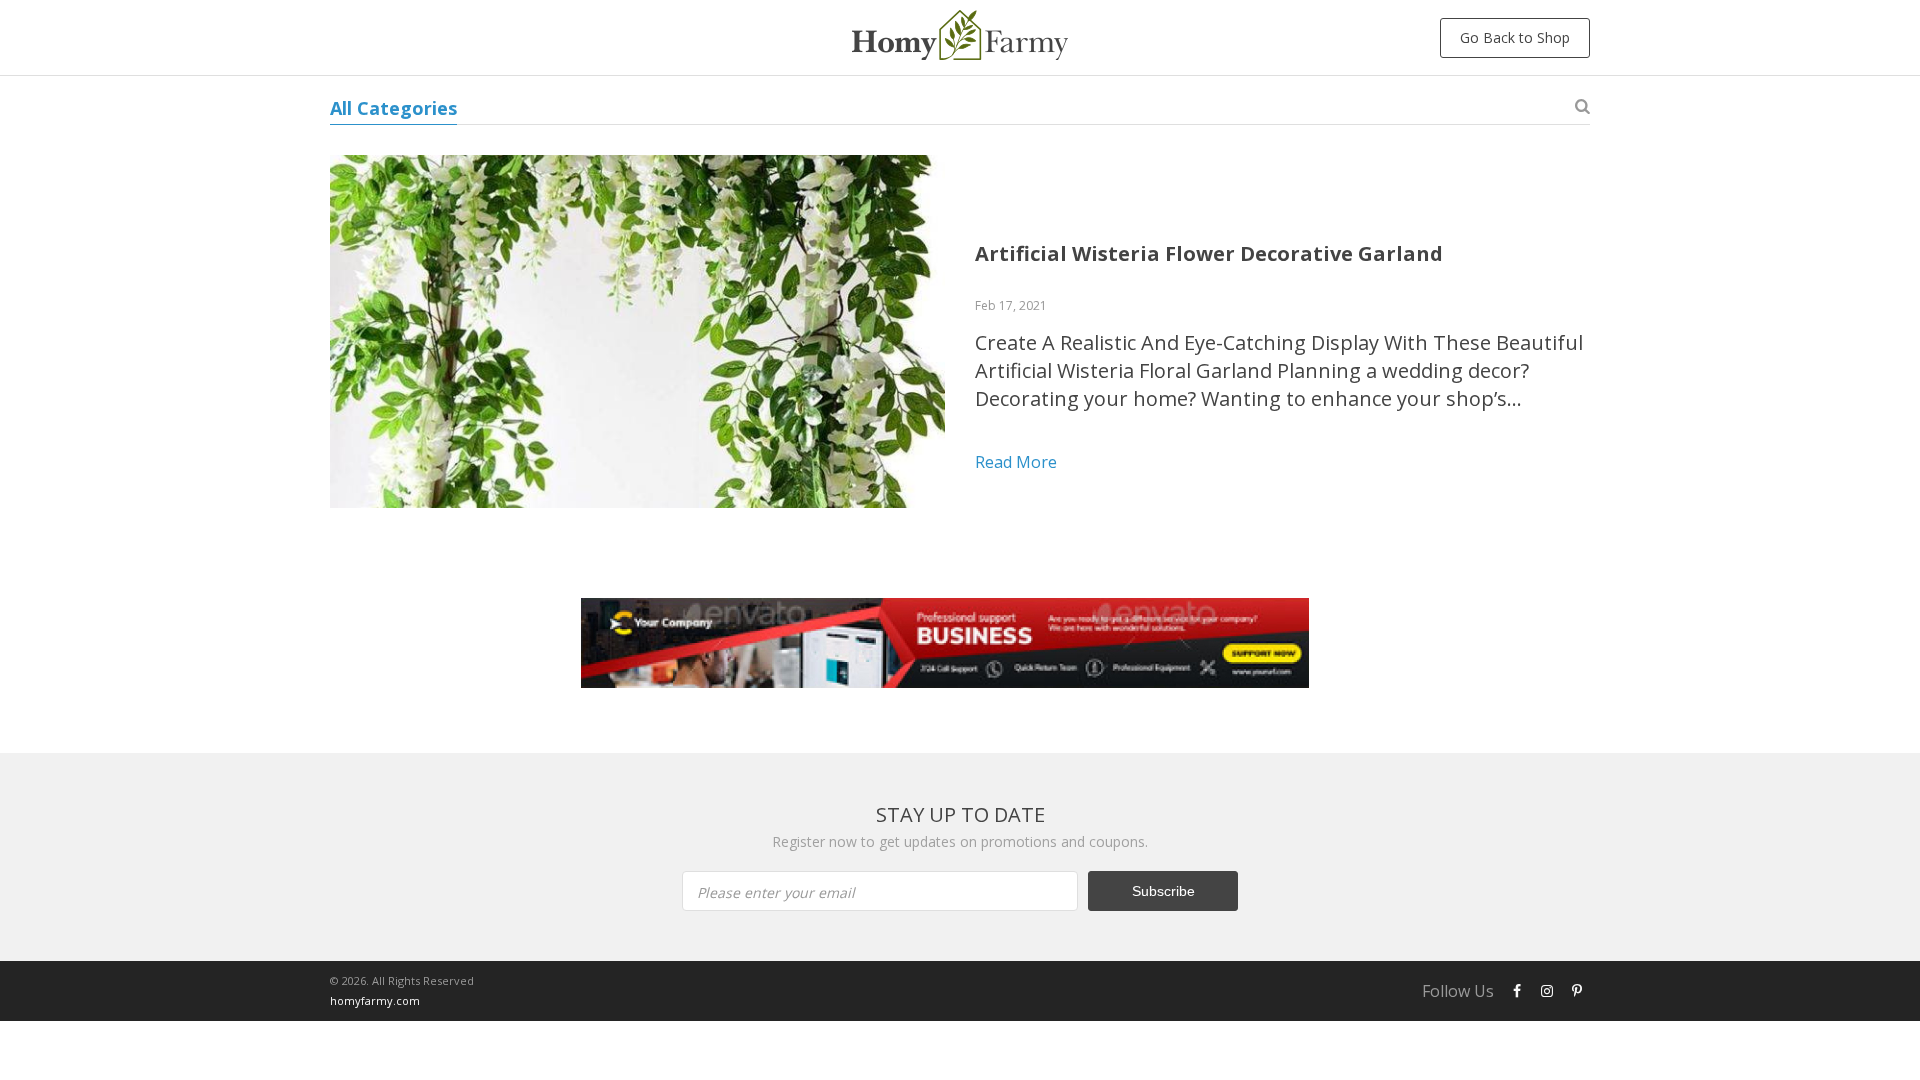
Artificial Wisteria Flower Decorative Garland (1209, 253)
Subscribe (1163, 891)
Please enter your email (776, 892)
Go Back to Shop (1515, 37)
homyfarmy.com (375, 1000)
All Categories (393, 108)
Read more (1016, 462)
